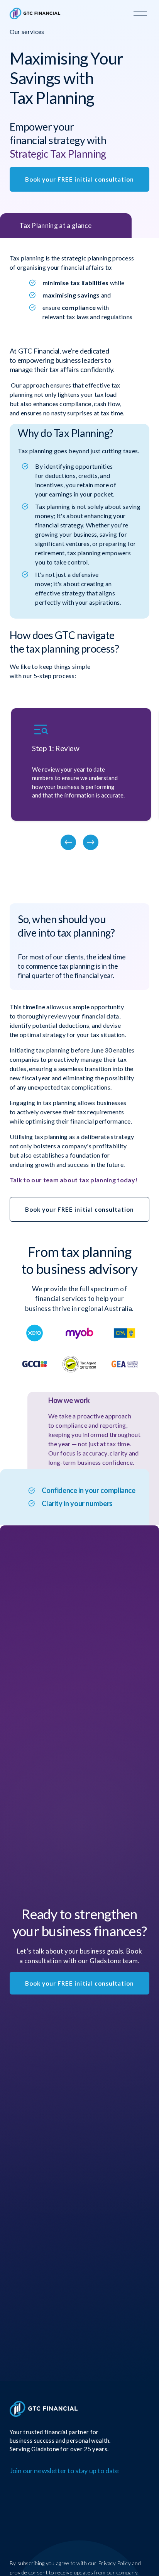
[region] (79, 779)
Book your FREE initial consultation (80, 179)
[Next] (91, 842)
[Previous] (68, 842)
